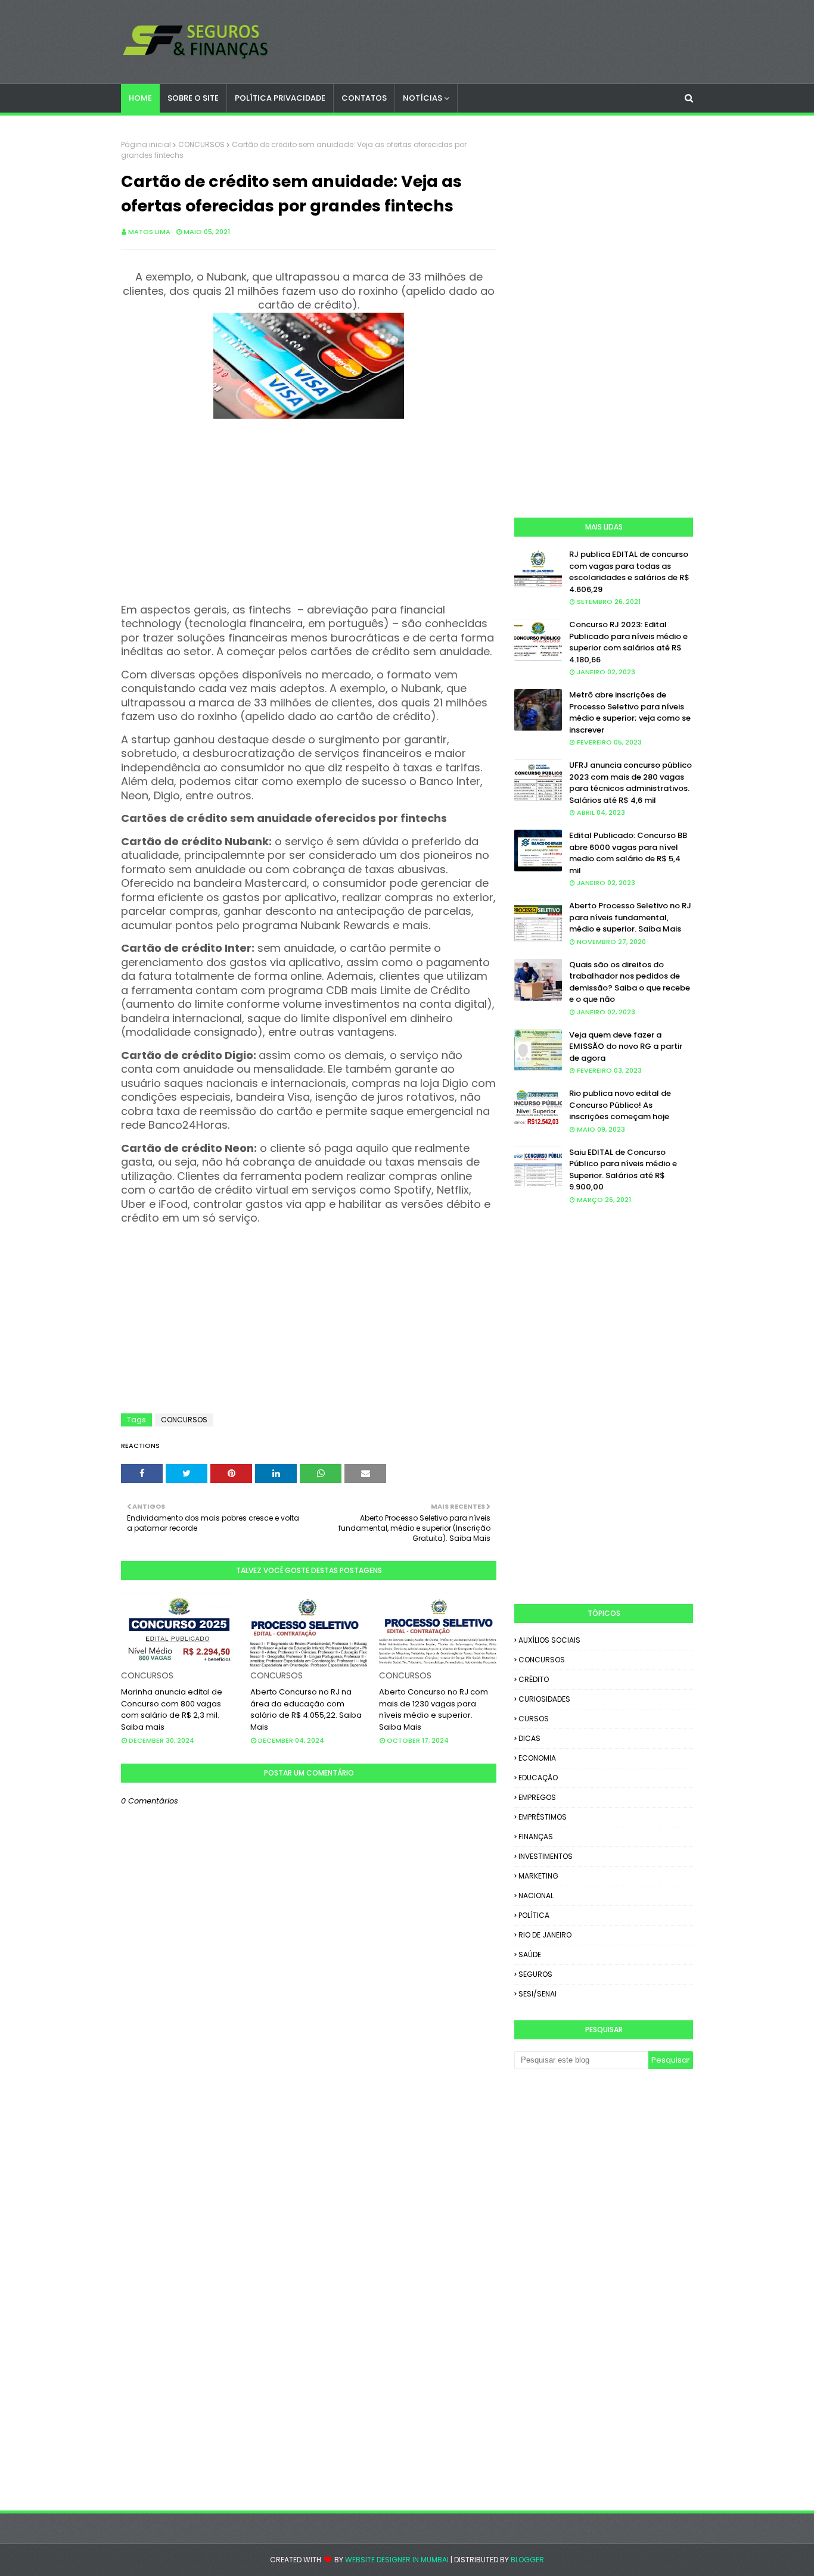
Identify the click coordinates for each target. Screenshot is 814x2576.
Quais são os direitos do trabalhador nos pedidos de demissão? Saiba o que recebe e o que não (630, 982)
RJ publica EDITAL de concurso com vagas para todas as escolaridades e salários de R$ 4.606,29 (629, 572)
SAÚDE (530, 1954)
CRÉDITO (534, 1679)
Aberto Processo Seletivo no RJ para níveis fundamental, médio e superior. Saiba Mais (630, 917)
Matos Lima (149, 232)
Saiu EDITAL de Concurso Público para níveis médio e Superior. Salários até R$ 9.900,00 (623, 1170)
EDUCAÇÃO (538, 1778)
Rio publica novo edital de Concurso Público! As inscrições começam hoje (620, 1105)
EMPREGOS (537, 1797)
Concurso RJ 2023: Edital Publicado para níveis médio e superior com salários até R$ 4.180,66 (628, 642)
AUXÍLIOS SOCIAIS (549, 1640)
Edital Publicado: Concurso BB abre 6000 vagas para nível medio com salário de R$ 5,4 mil (628, 853)
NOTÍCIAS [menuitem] (422, 98)
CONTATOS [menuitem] (364, 98)
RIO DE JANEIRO (545, 1935)
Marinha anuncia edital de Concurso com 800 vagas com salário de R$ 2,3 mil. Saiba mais (172, 1709)
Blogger (527, 2560)
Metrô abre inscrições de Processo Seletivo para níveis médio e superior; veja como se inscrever (630, 712)
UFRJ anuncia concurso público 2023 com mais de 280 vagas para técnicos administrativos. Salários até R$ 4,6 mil (630, 783)
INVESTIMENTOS (546, 1856)
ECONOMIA (537, 1758)
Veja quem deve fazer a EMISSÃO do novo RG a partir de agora (626, 1046)
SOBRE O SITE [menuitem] (193, 98)
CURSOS (534, 1719)
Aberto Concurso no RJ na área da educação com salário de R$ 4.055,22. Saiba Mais (306, 1709)
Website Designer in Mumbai (397, 2560)
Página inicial (146, 144)
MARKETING (538, 1876)
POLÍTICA (534, 1915)
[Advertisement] (309, 506)
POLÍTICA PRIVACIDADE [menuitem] (280, 98)
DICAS (529, 1738)
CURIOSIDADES (544, 1699)
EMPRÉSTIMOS (543, 1817)
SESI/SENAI (538, 1994)
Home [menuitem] (140, 98)
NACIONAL (536, 1896)
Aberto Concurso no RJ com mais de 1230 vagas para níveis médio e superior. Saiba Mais (434, 1709)
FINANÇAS (536, 1837)
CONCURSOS (201, 144)
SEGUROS (535, 1974)
